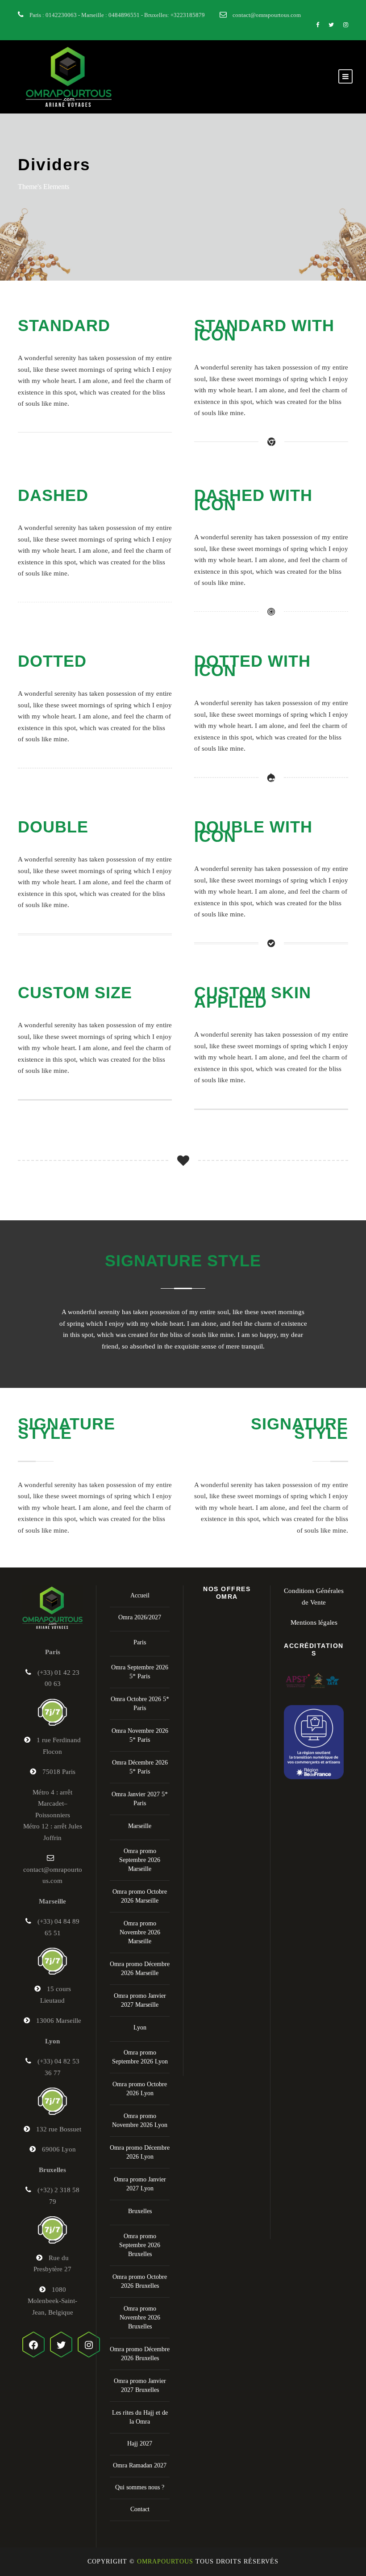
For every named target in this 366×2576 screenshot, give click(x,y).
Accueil (140, 1595)
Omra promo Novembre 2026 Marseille (140, 1932)
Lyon (140, 2028)
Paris (140, 1642)
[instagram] (346, 25)
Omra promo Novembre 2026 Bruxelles (140, 2318)
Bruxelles (140, 2211)
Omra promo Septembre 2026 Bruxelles (140, 2245)
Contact (140, 2509)
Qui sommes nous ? (140, 2487)
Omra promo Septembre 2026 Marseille (140, 1860)
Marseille (140, 1826)
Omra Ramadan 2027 (140, 2465)
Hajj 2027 (140, 2444)
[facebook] (318, 25)
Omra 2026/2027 (140, 1617)
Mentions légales (314, 1622)
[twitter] (331, 25)
